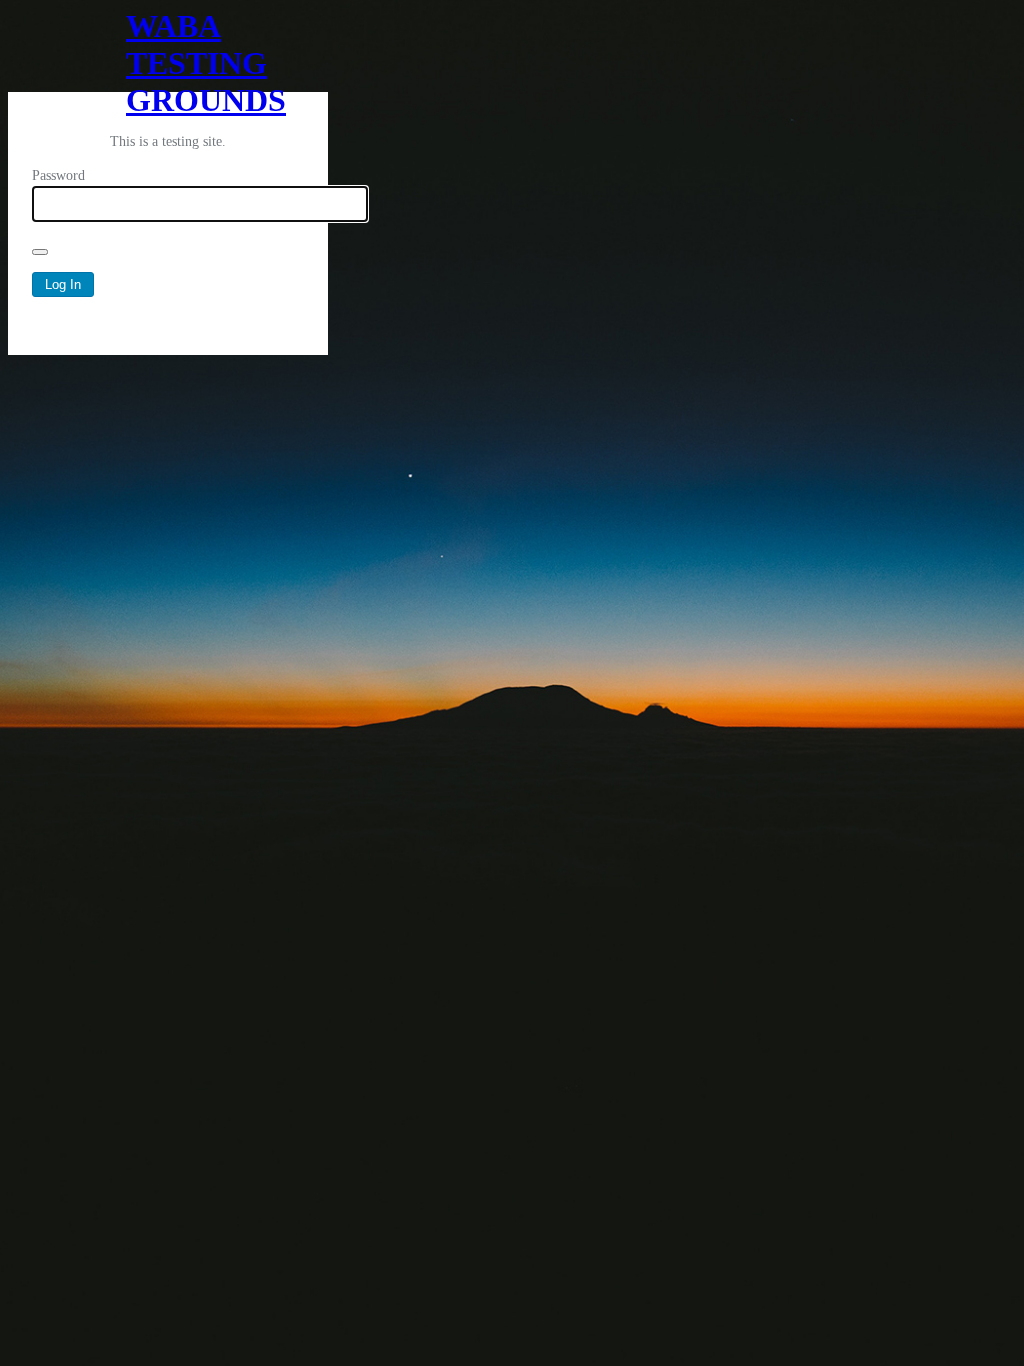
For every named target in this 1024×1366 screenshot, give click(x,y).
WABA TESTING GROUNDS (168, 50)
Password (58, 175)
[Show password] (40, 252)
